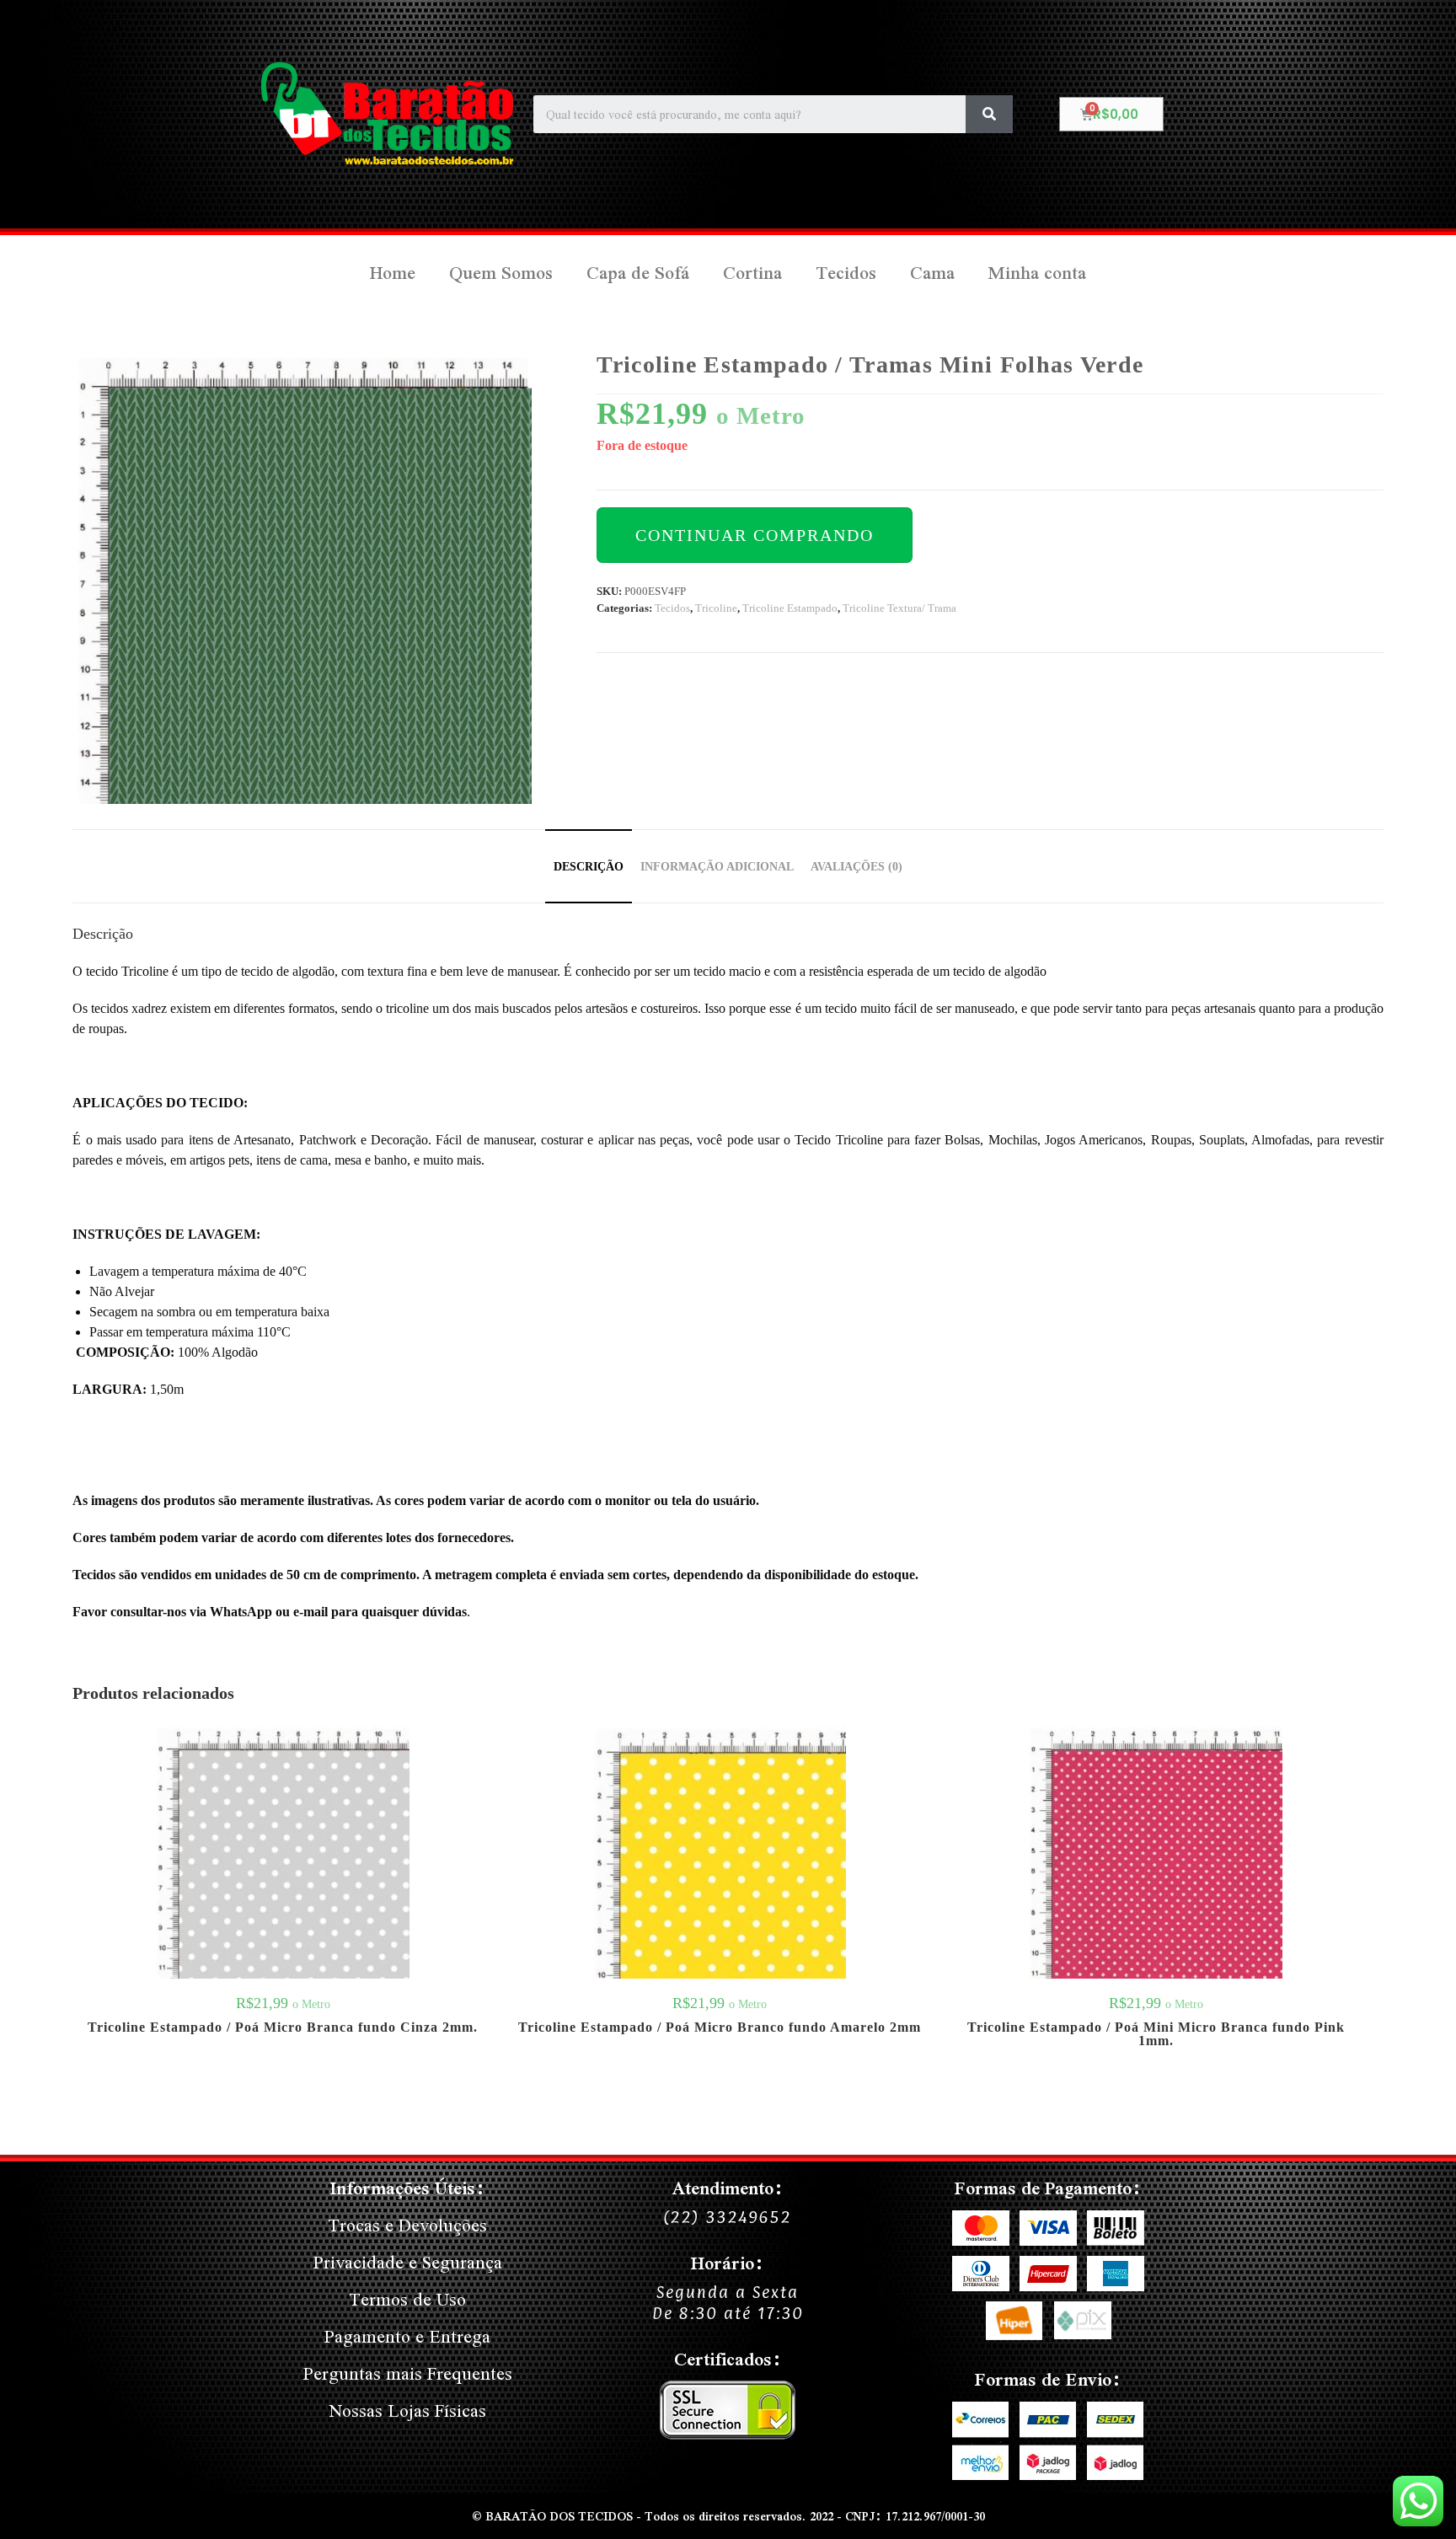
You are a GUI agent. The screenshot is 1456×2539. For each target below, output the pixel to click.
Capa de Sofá (638, 273)
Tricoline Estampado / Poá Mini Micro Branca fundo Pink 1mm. (1156, 2034)
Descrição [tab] (589, 866)
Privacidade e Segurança (408, 2262)
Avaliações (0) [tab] (856, 866)
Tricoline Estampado (790, 608)
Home (393, 273)
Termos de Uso (407, 2299)
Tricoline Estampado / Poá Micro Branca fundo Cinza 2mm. (283, 2027)
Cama (932, 273)
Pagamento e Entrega (407, 2336)
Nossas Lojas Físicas (408, 2410)
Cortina (752, 273)
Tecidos (846, 273)
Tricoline (716, 608)
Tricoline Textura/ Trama (899, 608)
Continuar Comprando (755, 535)
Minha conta (1037, 273)
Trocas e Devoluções (407, 2225)
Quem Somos (501, 273)
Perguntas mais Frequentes (408, 2373)
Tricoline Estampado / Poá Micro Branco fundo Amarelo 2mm (720, 2027)
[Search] (989, 114)
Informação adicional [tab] (717, 866)
